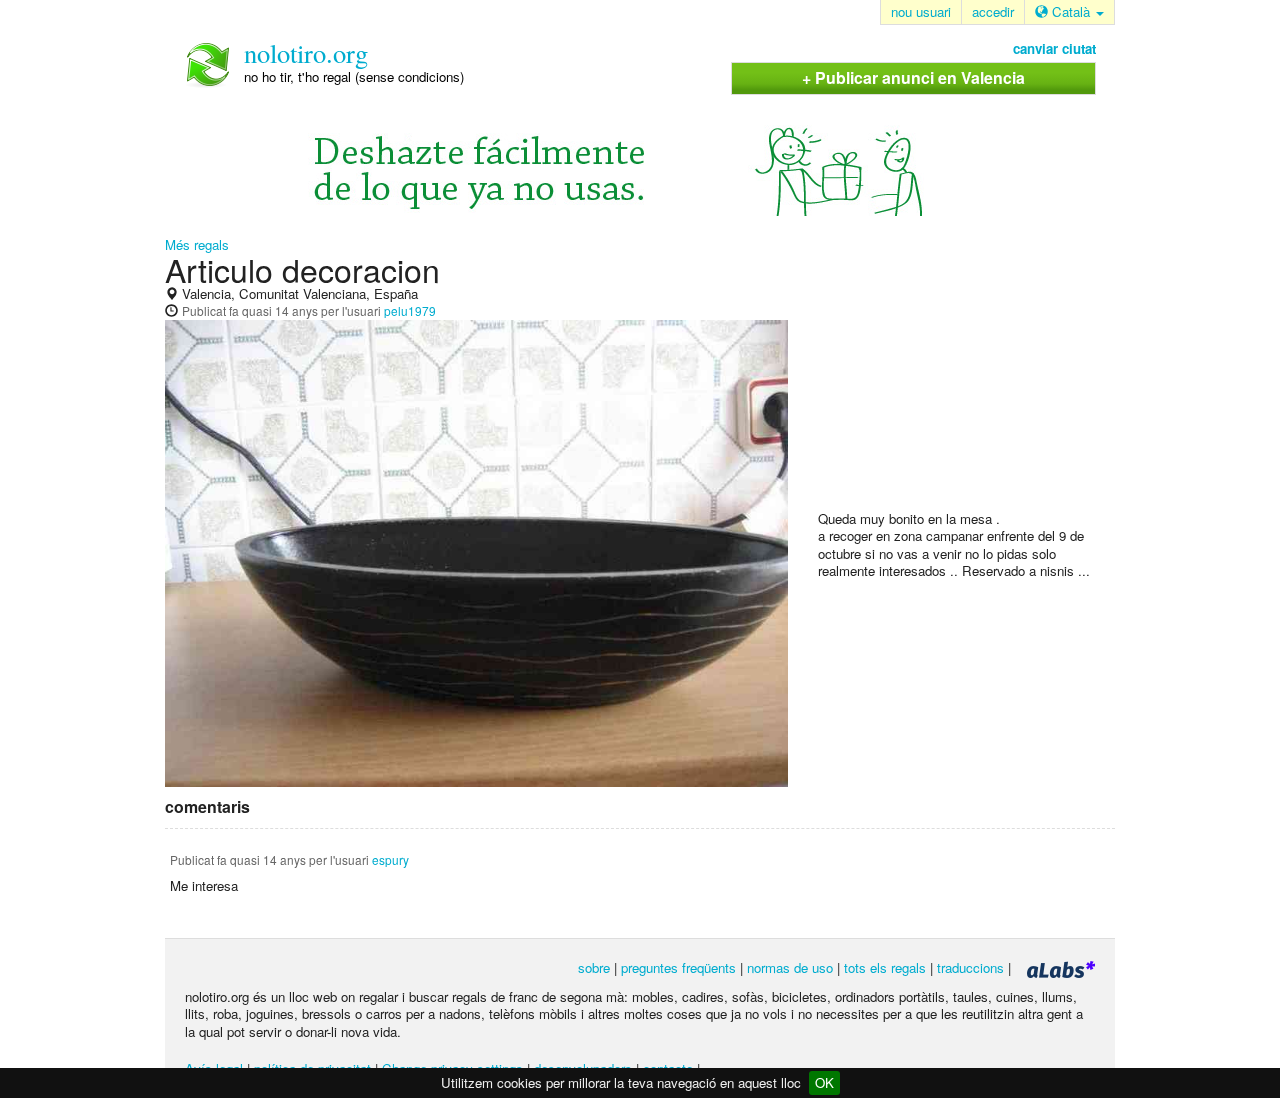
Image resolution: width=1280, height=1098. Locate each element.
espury (390, 859)
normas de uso (790, 967)
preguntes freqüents (678, 967)
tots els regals (885, 967)
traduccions (970, 967)
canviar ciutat (1054, 48)
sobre (594, 967)
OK (824, 1082)
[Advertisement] (968, 381)
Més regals (197, 244)
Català (1071, 11)
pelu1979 (410, 310)
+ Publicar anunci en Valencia (913, 77)
